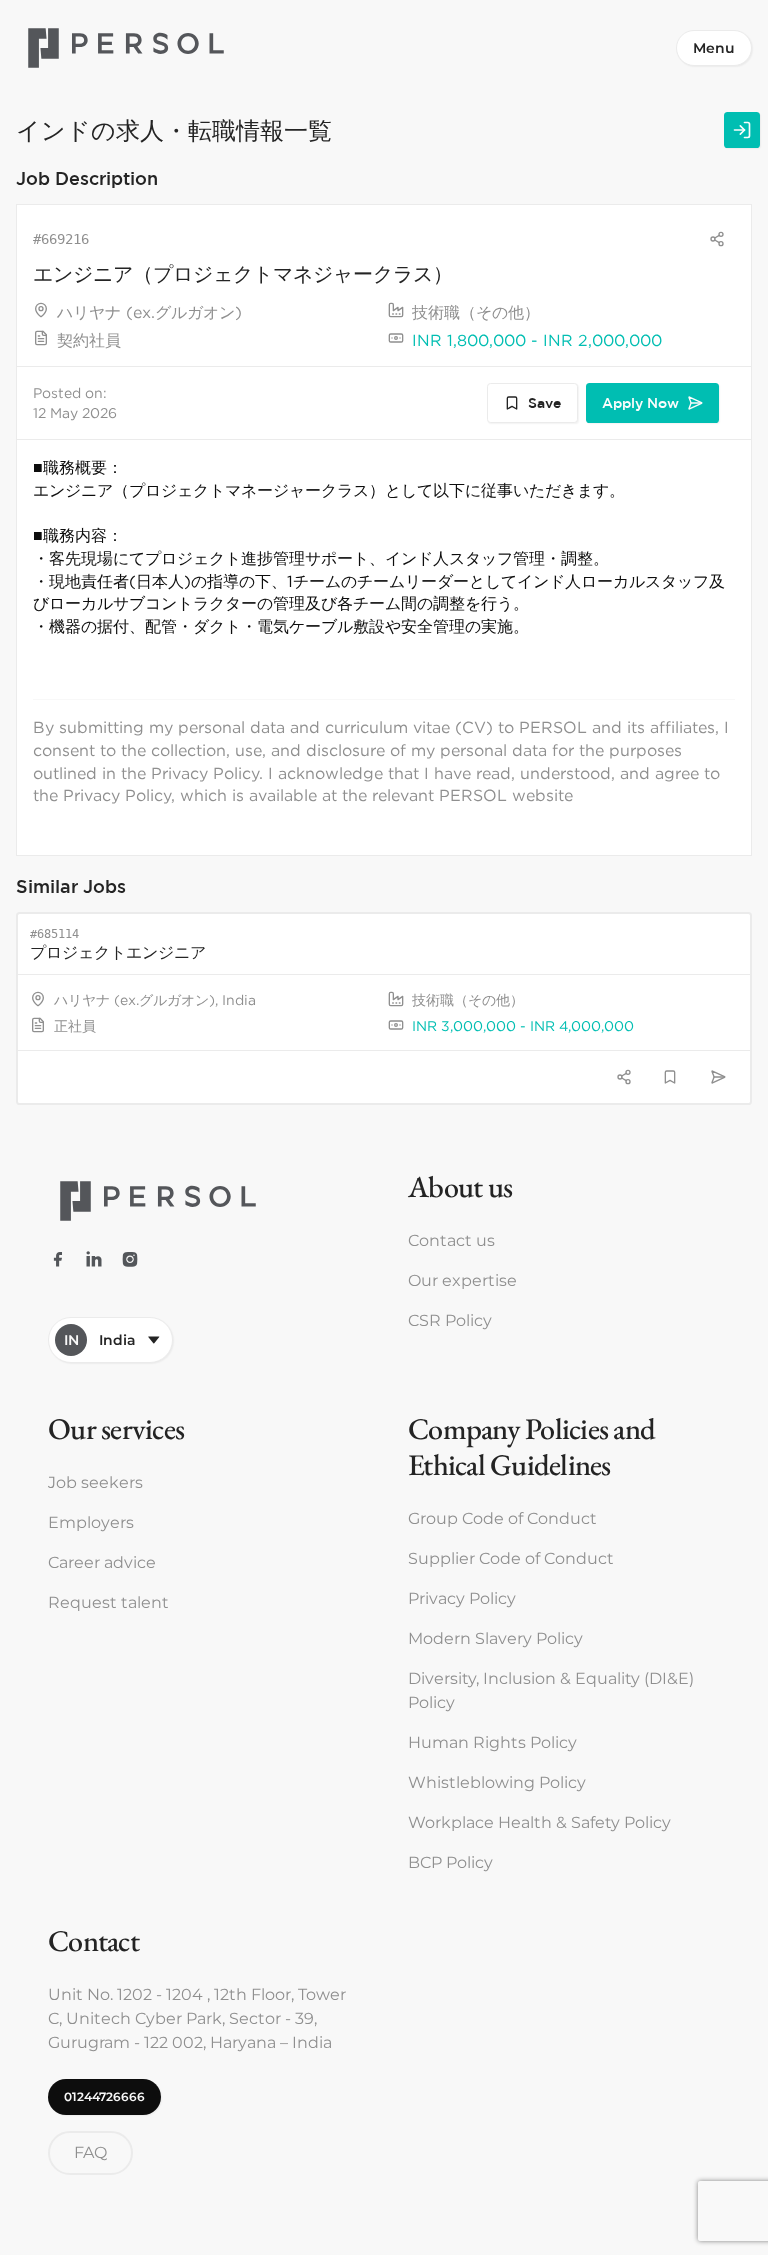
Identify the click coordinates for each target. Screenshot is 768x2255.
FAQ (90, 2152)
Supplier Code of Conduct (511, 1558)
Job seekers (95, 1482)
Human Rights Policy (492, 1742)
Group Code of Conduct (502, 1518)
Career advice (102, 1562)
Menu (714, 48)
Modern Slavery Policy (495, 1638)
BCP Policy (450, 1862)
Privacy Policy (462, 1598)
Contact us (451, 1240)
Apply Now (640, 403)
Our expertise (462, 1280)
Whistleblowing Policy (497, 1782)
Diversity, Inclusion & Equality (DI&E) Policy (551, 1690)
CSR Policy (450, 1320)
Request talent (108, 1602)
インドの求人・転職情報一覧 (174, 129)
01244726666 (104, 2096)
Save (544, 403)
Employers (91, 1522)
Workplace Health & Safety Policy (539, 1822)
